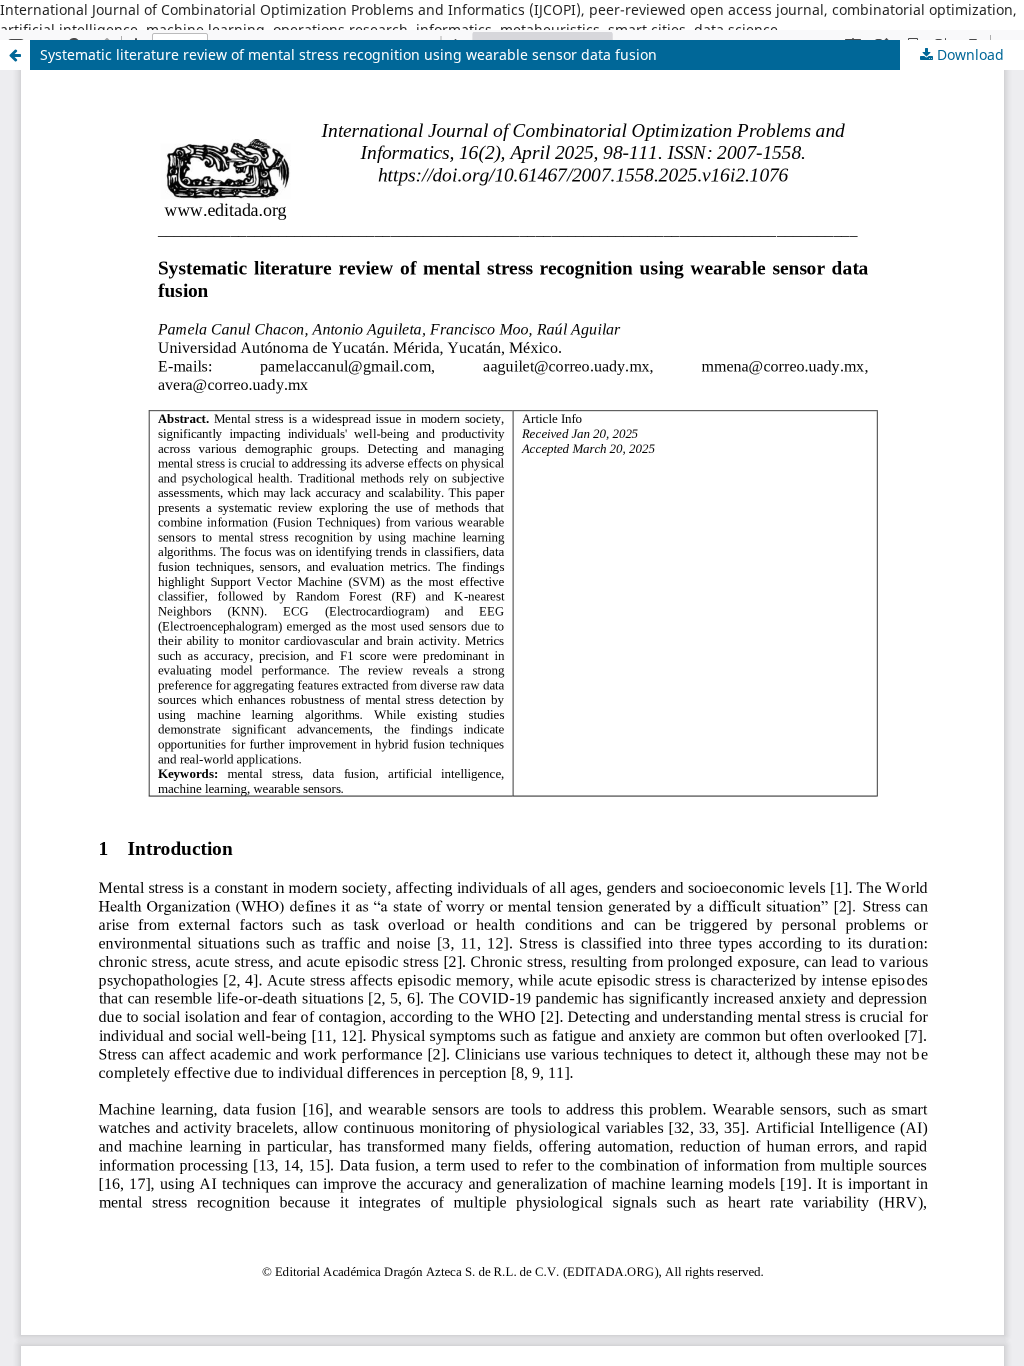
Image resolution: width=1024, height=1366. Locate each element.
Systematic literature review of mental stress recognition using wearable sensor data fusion (348, 54)
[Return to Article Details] (15, 55)
